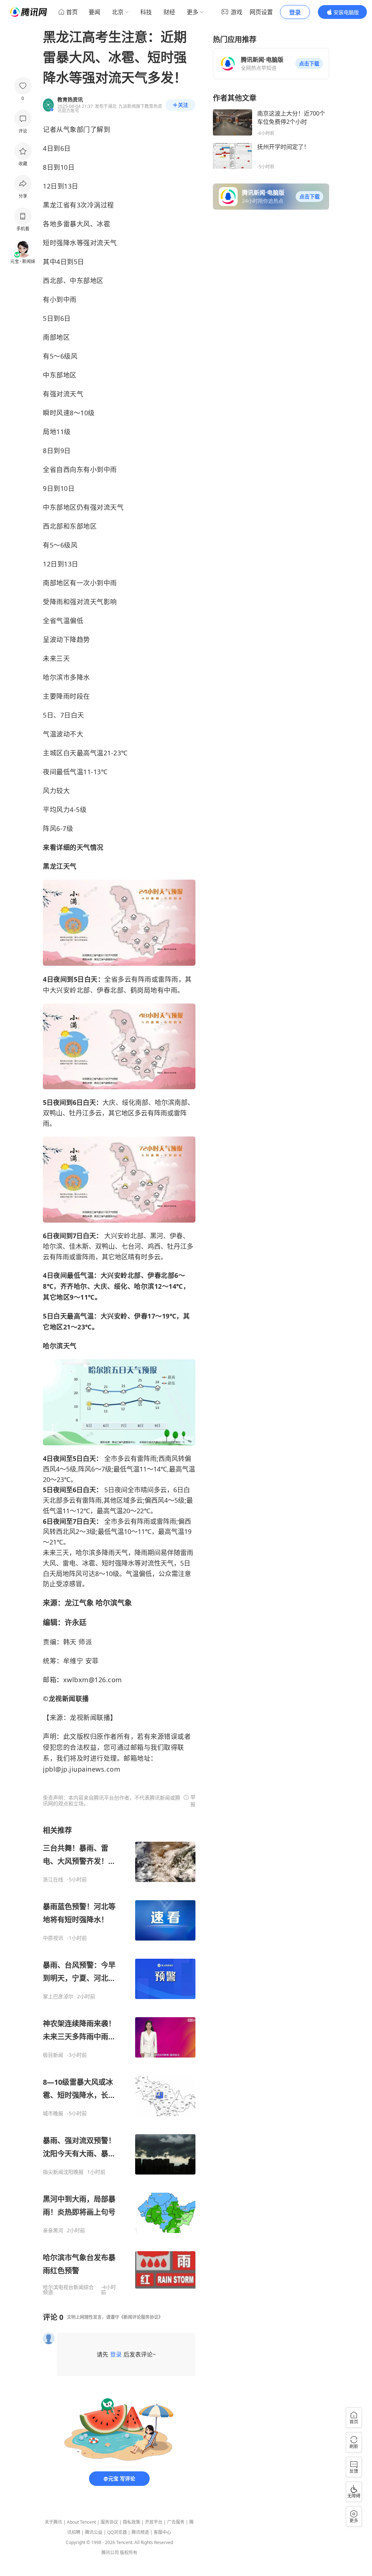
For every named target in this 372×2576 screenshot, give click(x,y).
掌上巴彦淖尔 (58, 1996)
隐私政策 (132, 2522)
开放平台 (154, 2522)
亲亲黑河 (53, 2230)
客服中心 (162, 2532)
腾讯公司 (110, 2553)
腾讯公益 (94, 2532)
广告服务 (176, 2522)
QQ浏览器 (117, 2532)
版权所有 (129, 2553)
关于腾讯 (53, 2522)
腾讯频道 (140, 2532)
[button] (309, 64)
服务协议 (109, 2522)
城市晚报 (53, 2113)
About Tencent (81, 2522)
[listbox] (119, 2060)
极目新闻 (53, 2055)
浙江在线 (53, 1879)
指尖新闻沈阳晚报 (63, 2172)
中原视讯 (53, 1938)
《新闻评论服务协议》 (141, 2317)
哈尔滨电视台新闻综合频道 (68, 2290)
